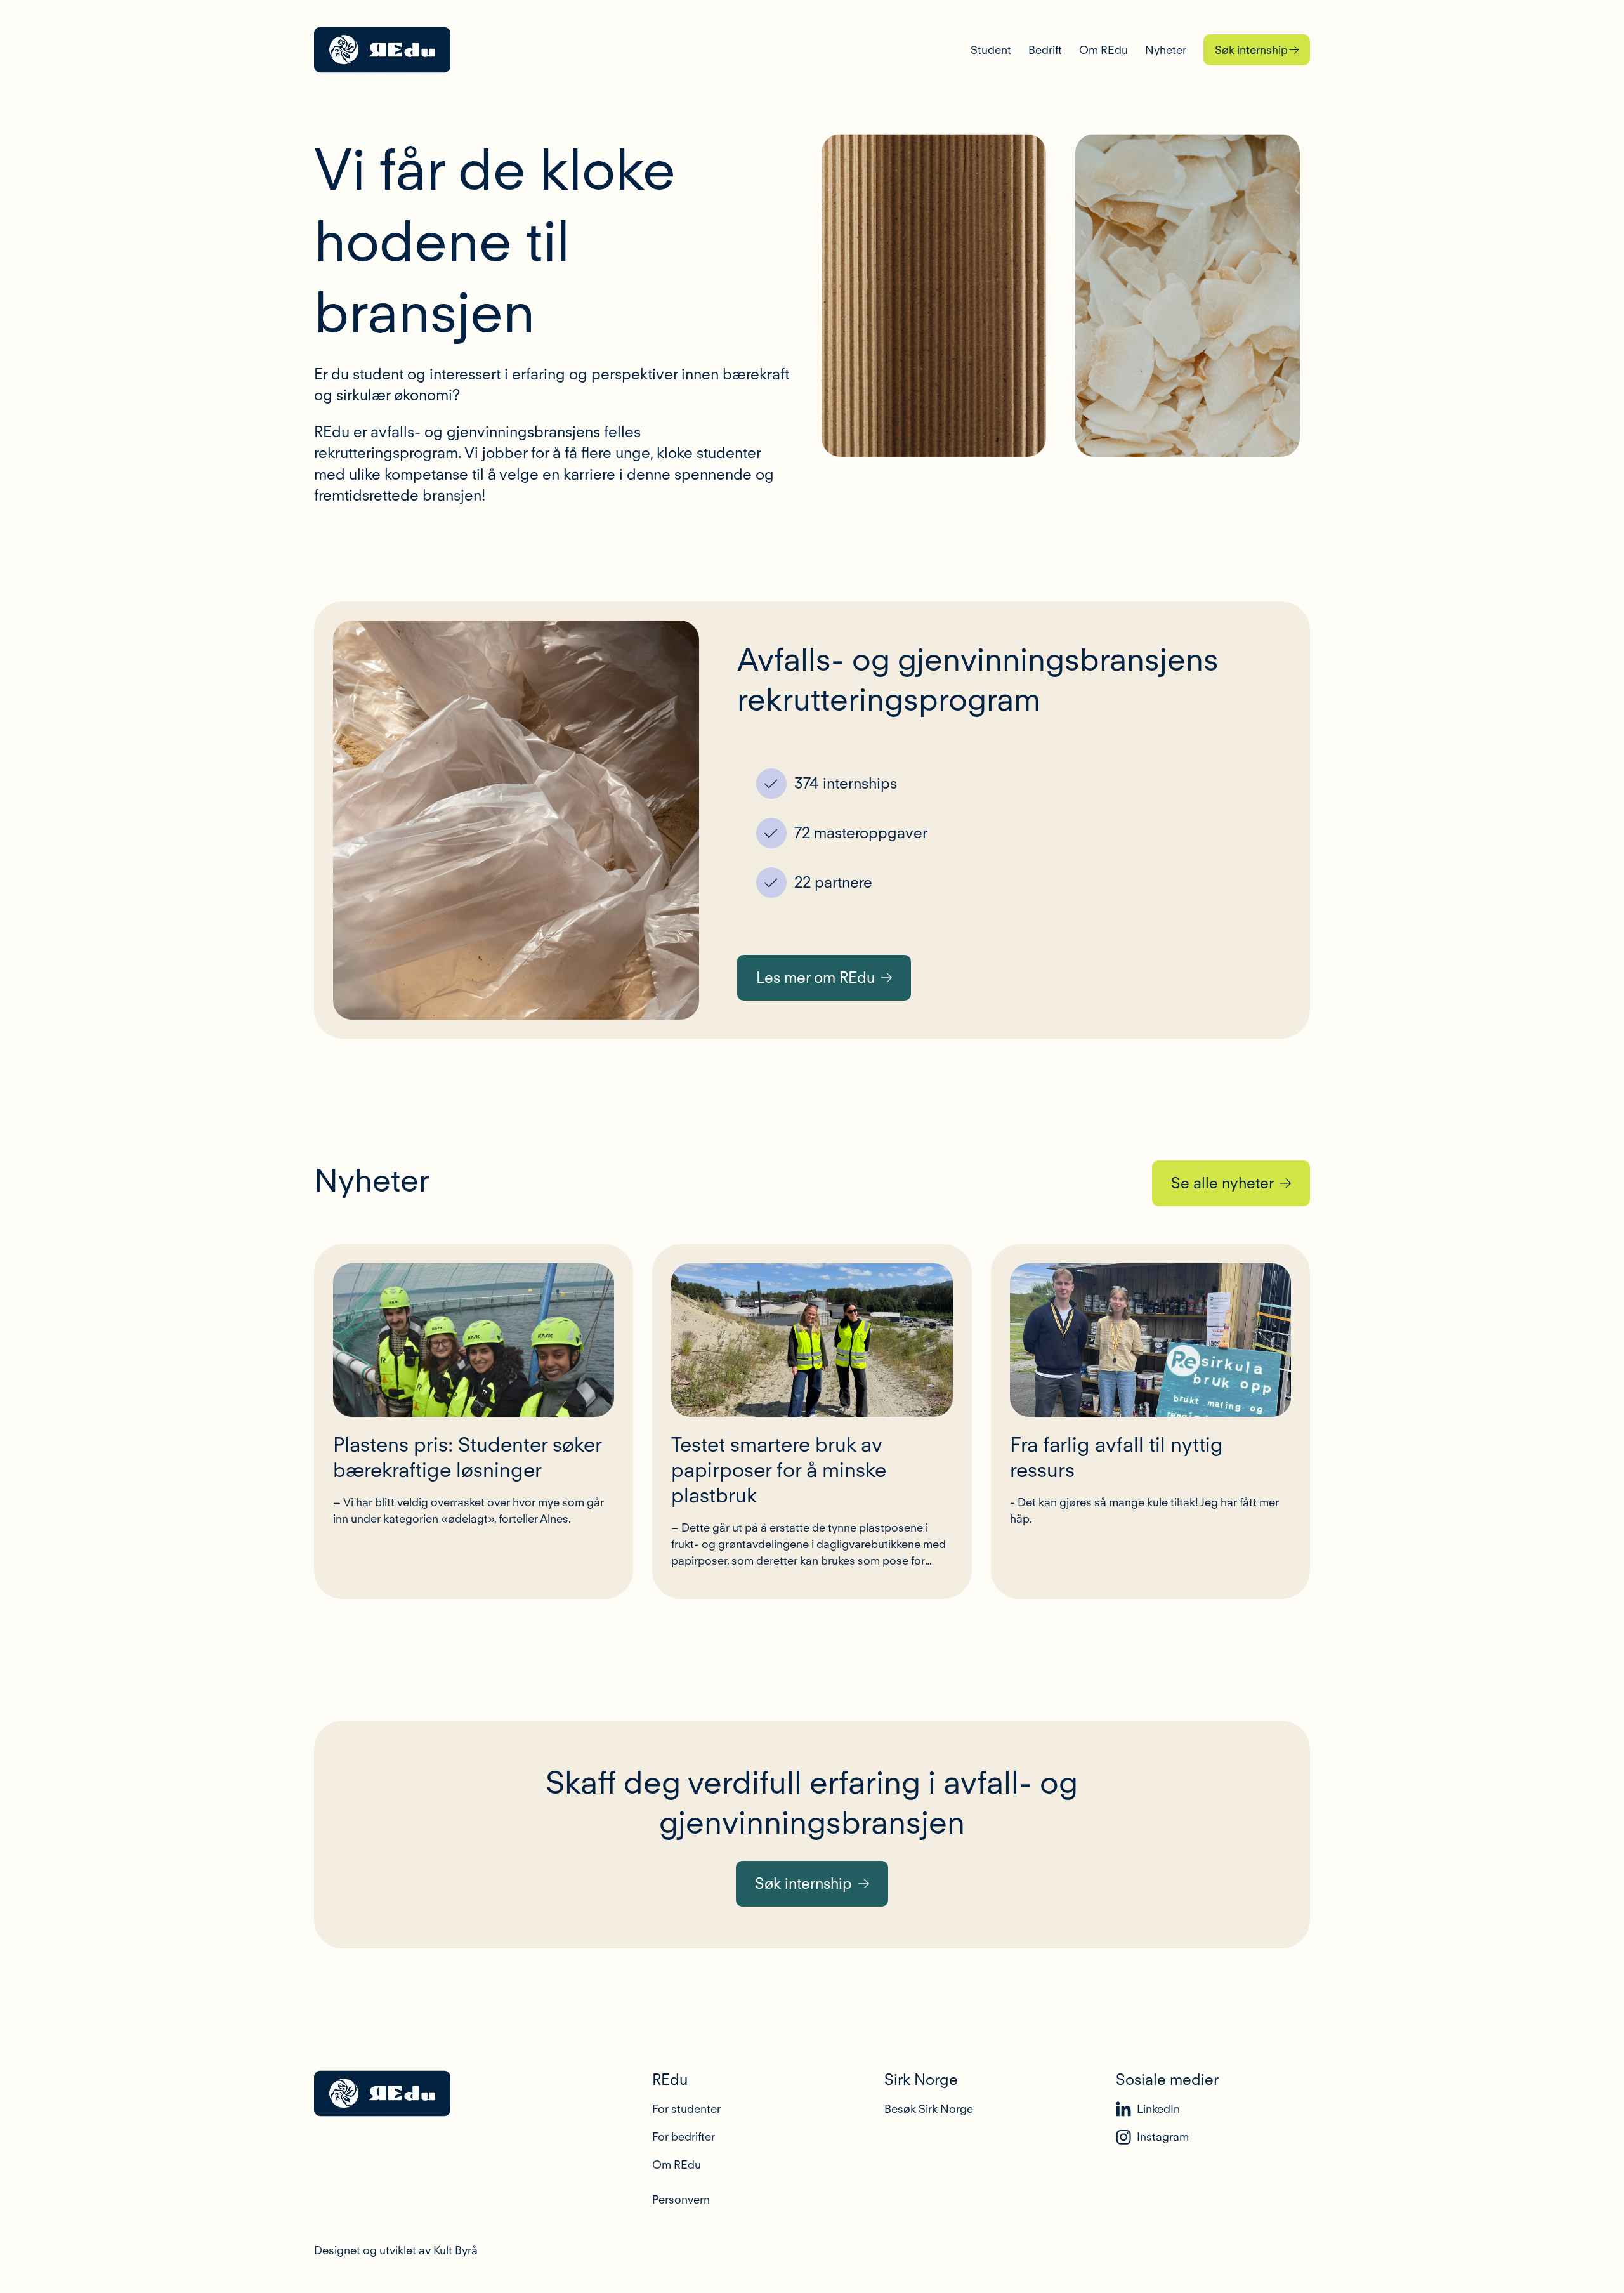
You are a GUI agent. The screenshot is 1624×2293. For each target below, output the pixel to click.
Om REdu (1103, 50)
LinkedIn (1158, 2109)
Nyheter (1166, 50)
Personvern (681, 2199)
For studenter (686, 2109)
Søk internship (1251, 50)
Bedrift (1045, 50)
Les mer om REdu (815, 977)
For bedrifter (684, 2137)
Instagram (1163, 2137)
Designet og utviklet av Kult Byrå (396, 2250)
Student (991, 50)
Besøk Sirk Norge (929, 2109)
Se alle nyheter (1222, 1183)
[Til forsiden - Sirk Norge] (382, 50)
